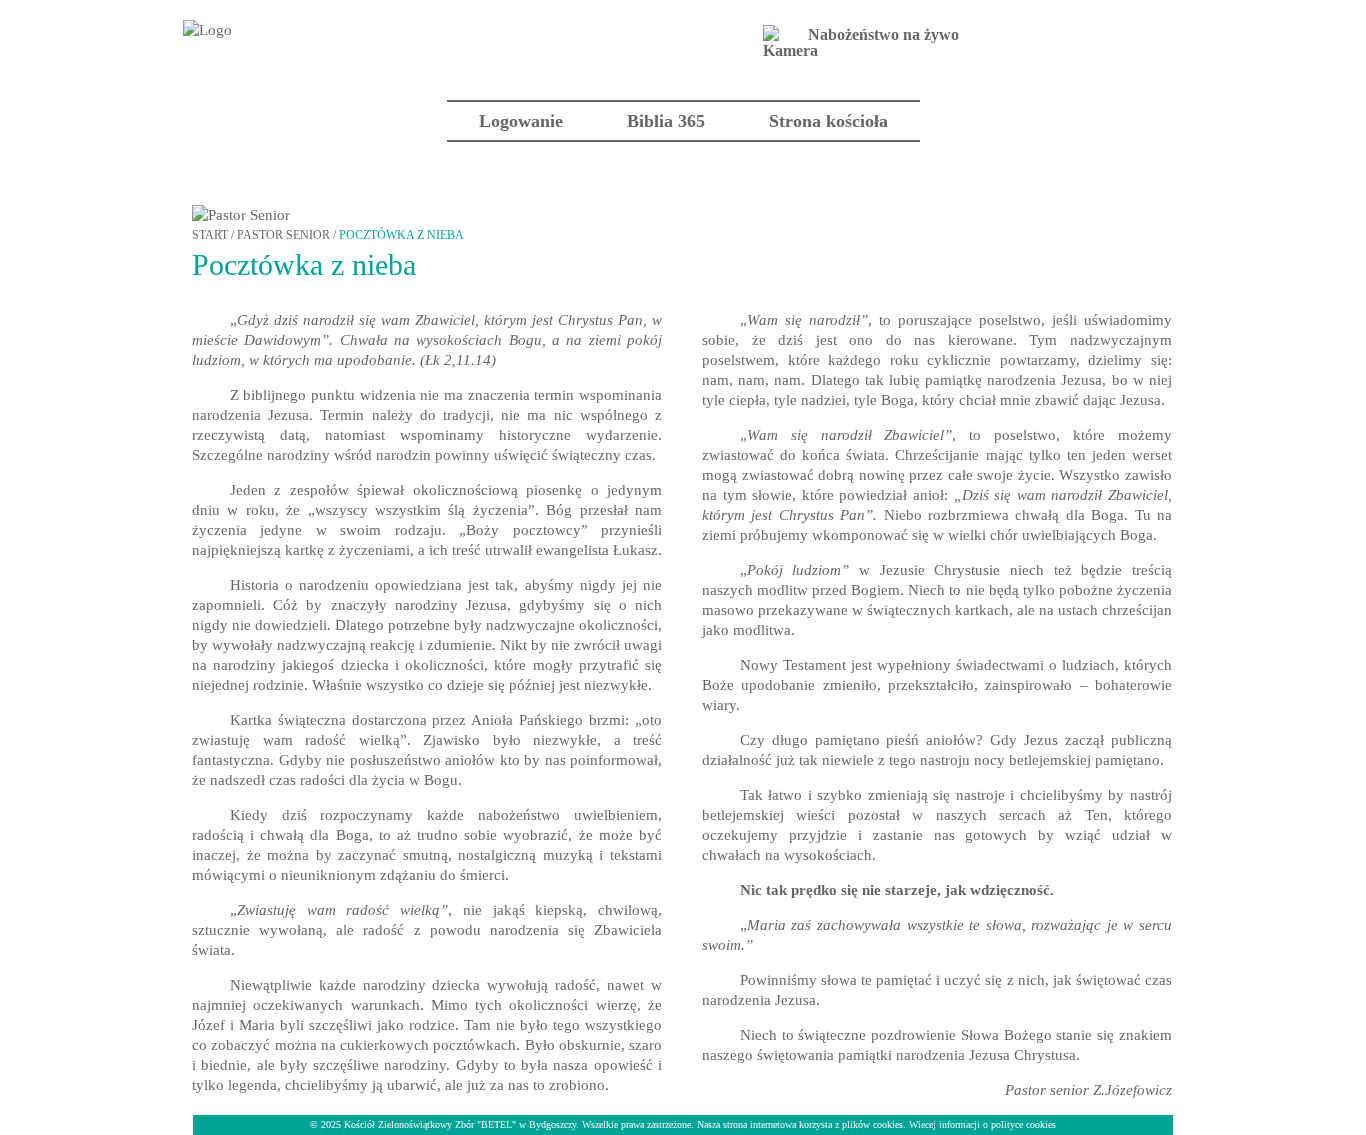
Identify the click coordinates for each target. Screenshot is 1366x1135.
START (210, 235)
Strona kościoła (828, 121)
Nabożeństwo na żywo (883, 34)
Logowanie (521, 121)
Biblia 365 (666, 121)
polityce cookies (1023, 1124)
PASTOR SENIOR (283, 235)
